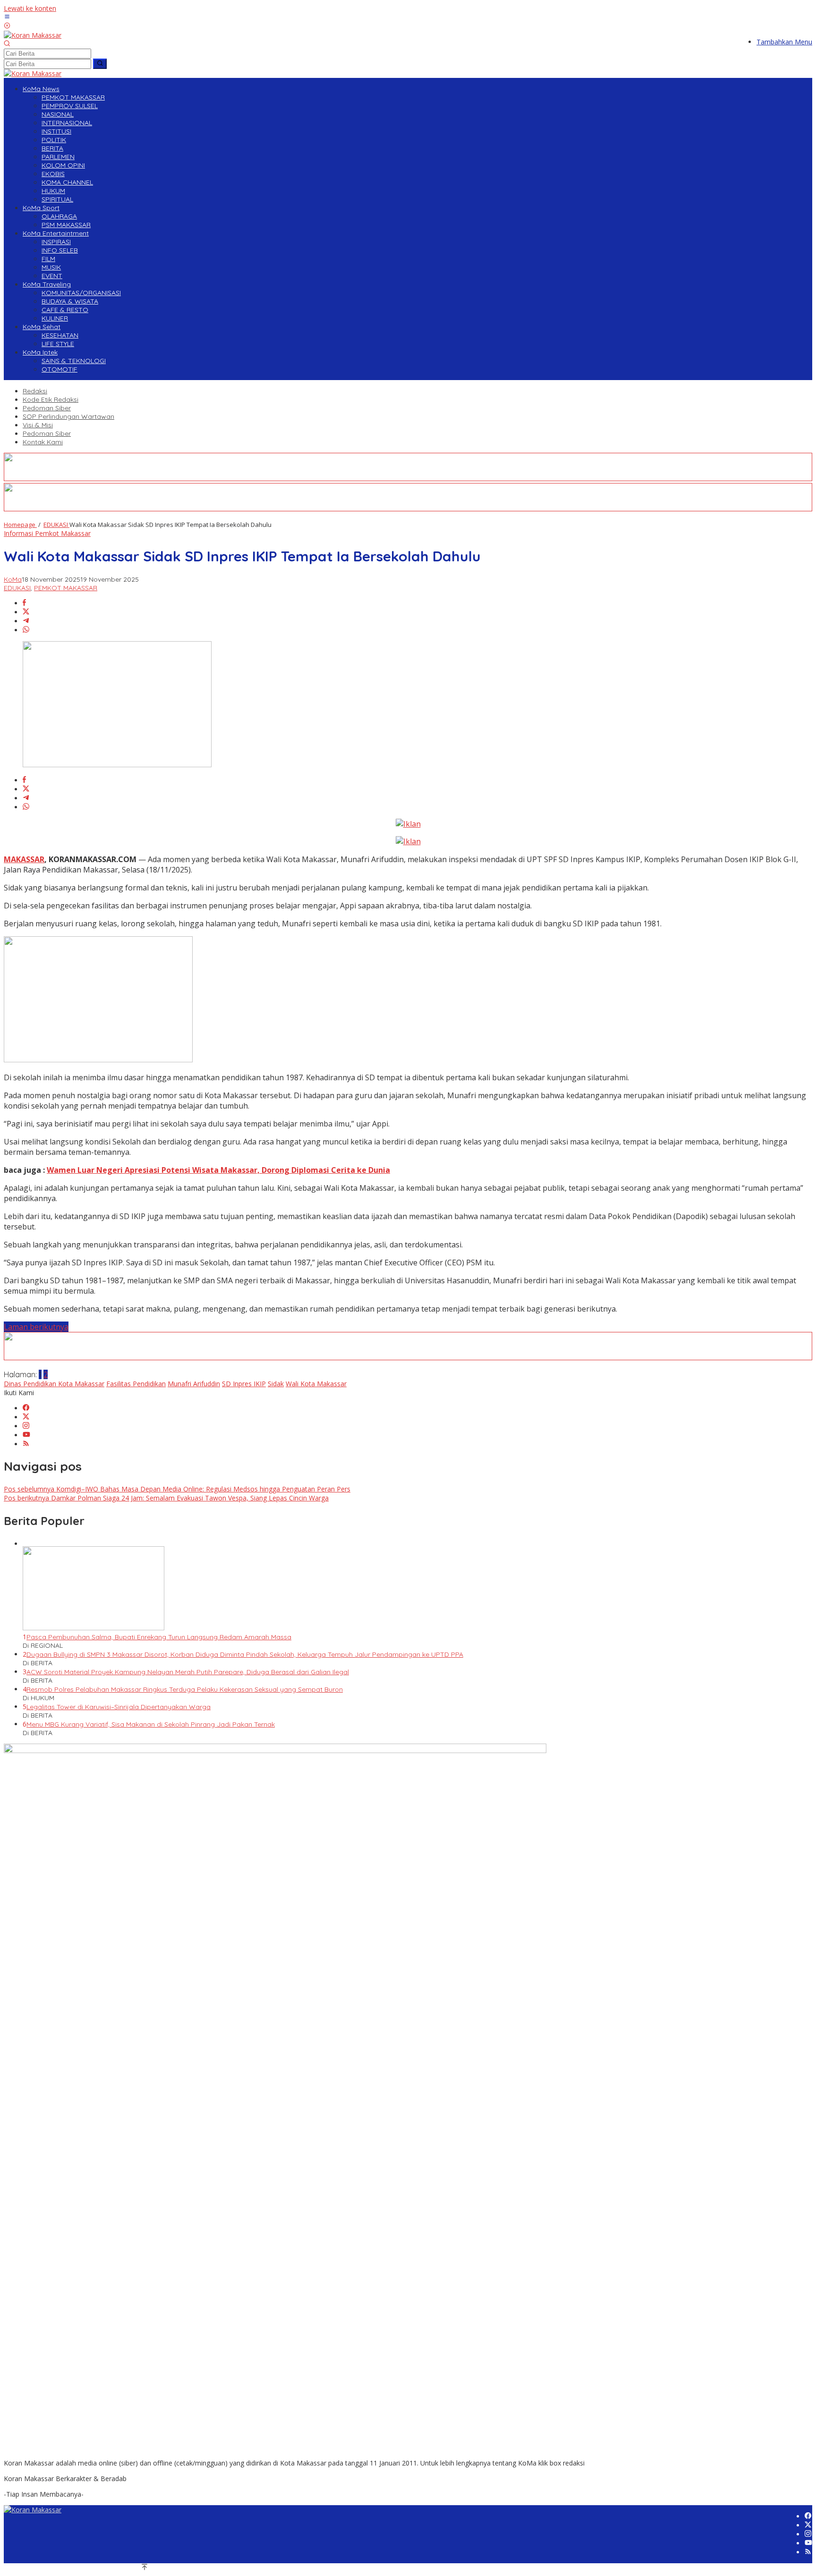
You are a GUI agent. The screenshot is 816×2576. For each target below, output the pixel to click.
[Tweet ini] (26, 612)
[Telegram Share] (26, 621)
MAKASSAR (24, 859)
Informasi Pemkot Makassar (47, 533)
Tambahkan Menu (784, 42)
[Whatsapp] (26, 630)
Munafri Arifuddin (194, 1384)
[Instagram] (26, 1426)
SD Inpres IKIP (244, 1384)
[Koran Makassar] (33, 35)
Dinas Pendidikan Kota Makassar (54, 1384)
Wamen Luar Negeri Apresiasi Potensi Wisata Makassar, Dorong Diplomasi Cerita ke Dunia (218, 1170)
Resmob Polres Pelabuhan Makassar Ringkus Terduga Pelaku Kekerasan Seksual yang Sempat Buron (185, 1689)
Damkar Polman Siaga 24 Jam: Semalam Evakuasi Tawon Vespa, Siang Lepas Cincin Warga (166, 1498)
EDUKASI (17, 588)
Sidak (276, 1384)
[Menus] (7, 17)
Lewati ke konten (30, 8)
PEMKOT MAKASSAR (66, 588)
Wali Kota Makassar (316, 1384)
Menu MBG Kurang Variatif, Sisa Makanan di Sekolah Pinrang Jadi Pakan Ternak (151, 1724)
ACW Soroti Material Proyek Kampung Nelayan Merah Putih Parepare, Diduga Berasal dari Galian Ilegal (188, 1672)
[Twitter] (26, 1417)
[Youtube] (26, 1435)
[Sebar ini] (24, 603)
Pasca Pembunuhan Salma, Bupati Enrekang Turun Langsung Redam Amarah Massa (159, 1637)
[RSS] (26, 1444)
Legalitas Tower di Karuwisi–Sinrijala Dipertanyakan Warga (119, 1707)
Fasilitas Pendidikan (136, 1384)
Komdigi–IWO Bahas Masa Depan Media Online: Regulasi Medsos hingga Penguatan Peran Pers (177, 1489)
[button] (100, 64)
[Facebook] (26, 1408)
